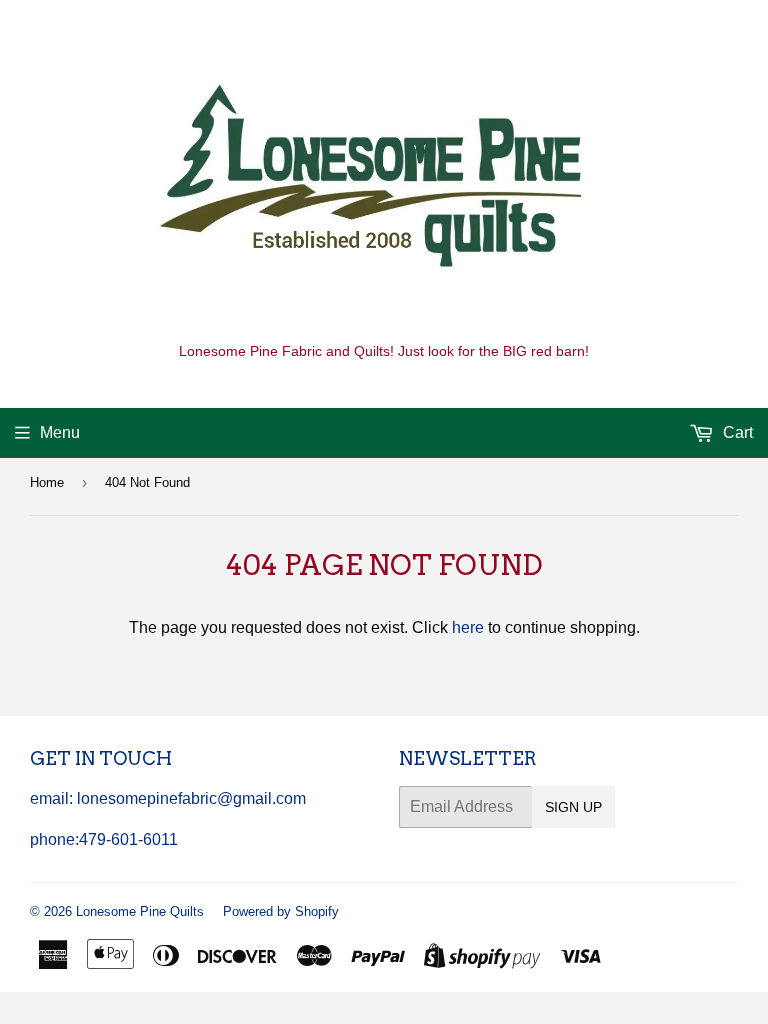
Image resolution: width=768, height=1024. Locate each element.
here (468, 627)
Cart (736, 432)
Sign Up (573, 807)
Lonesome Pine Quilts (140, 911)
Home (47, 482)
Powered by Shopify (281, 911)
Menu (60, 432)
